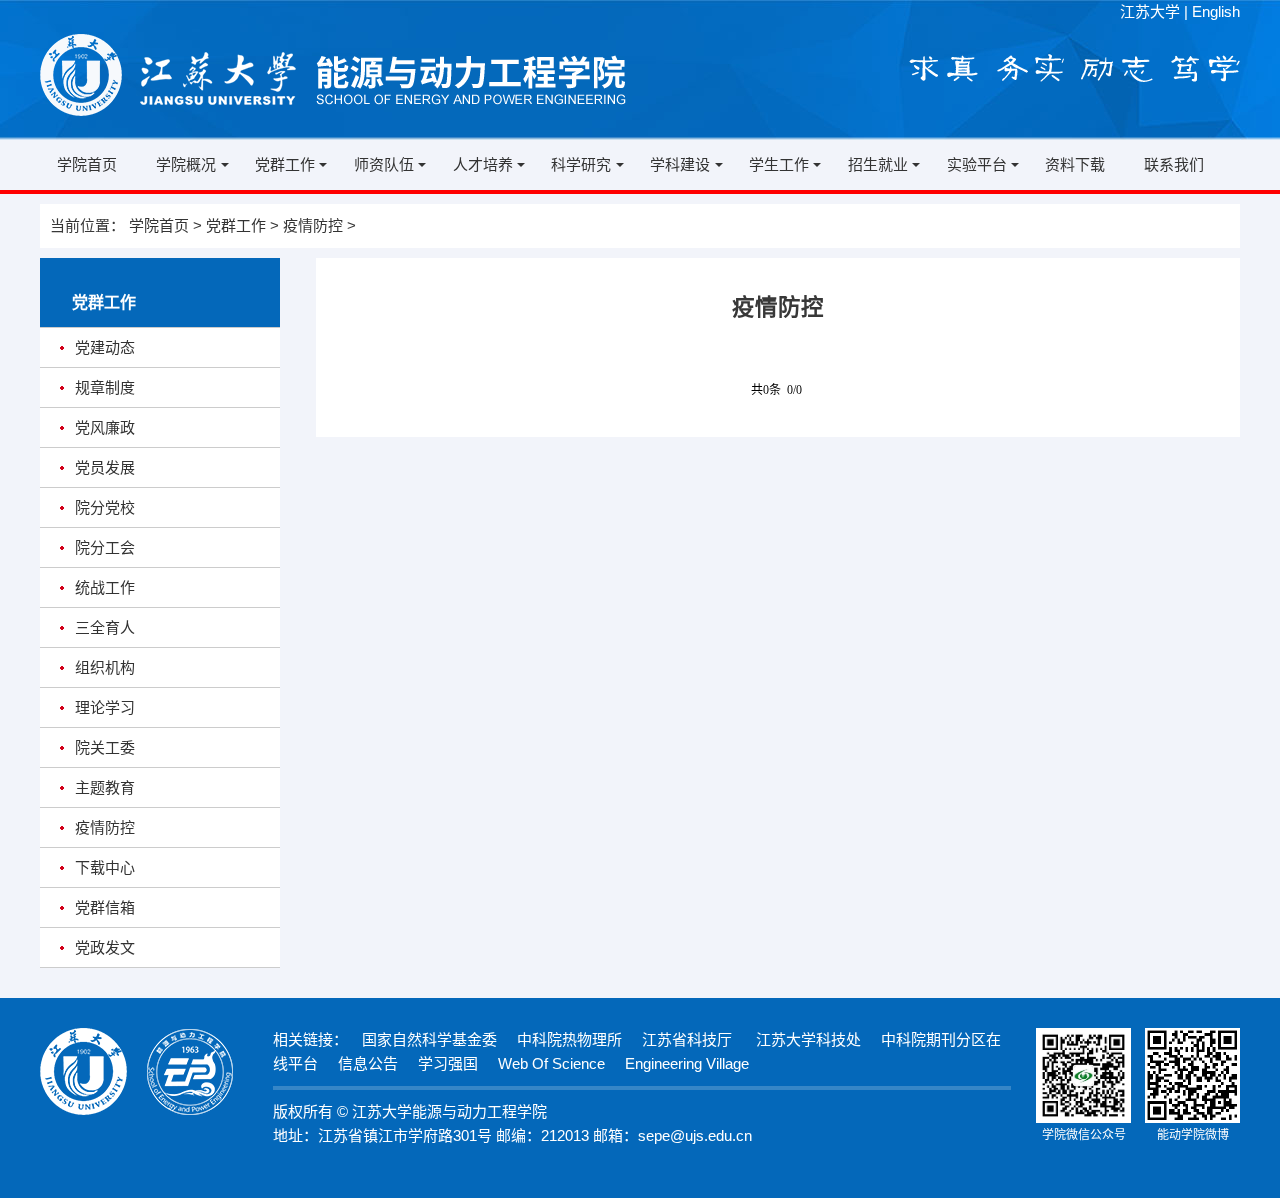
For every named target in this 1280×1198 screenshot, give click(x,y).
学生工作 (779, 164)
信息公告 (368, 1063)
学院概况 (186, 164)
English (1216, 11)
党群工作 (285, 164)
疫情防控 (313, 225)
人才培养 (483, 164)
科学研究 (581, 164)
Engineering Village (687, 1063)
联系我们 (1174, 164)
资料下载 (1075, 164)
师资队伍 (384, 164)
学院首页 (87, 164)
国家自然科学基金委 (429, 1039)
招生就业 (878, 164)
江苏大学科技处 (806, 1039)
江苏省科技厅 (687, 1039)
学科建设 (680, 164)
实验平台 (977, 164)
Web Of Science (551, 1063)
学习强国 (448, 1063)
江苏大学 (1150, 11)
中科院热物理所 (569, 1039)
